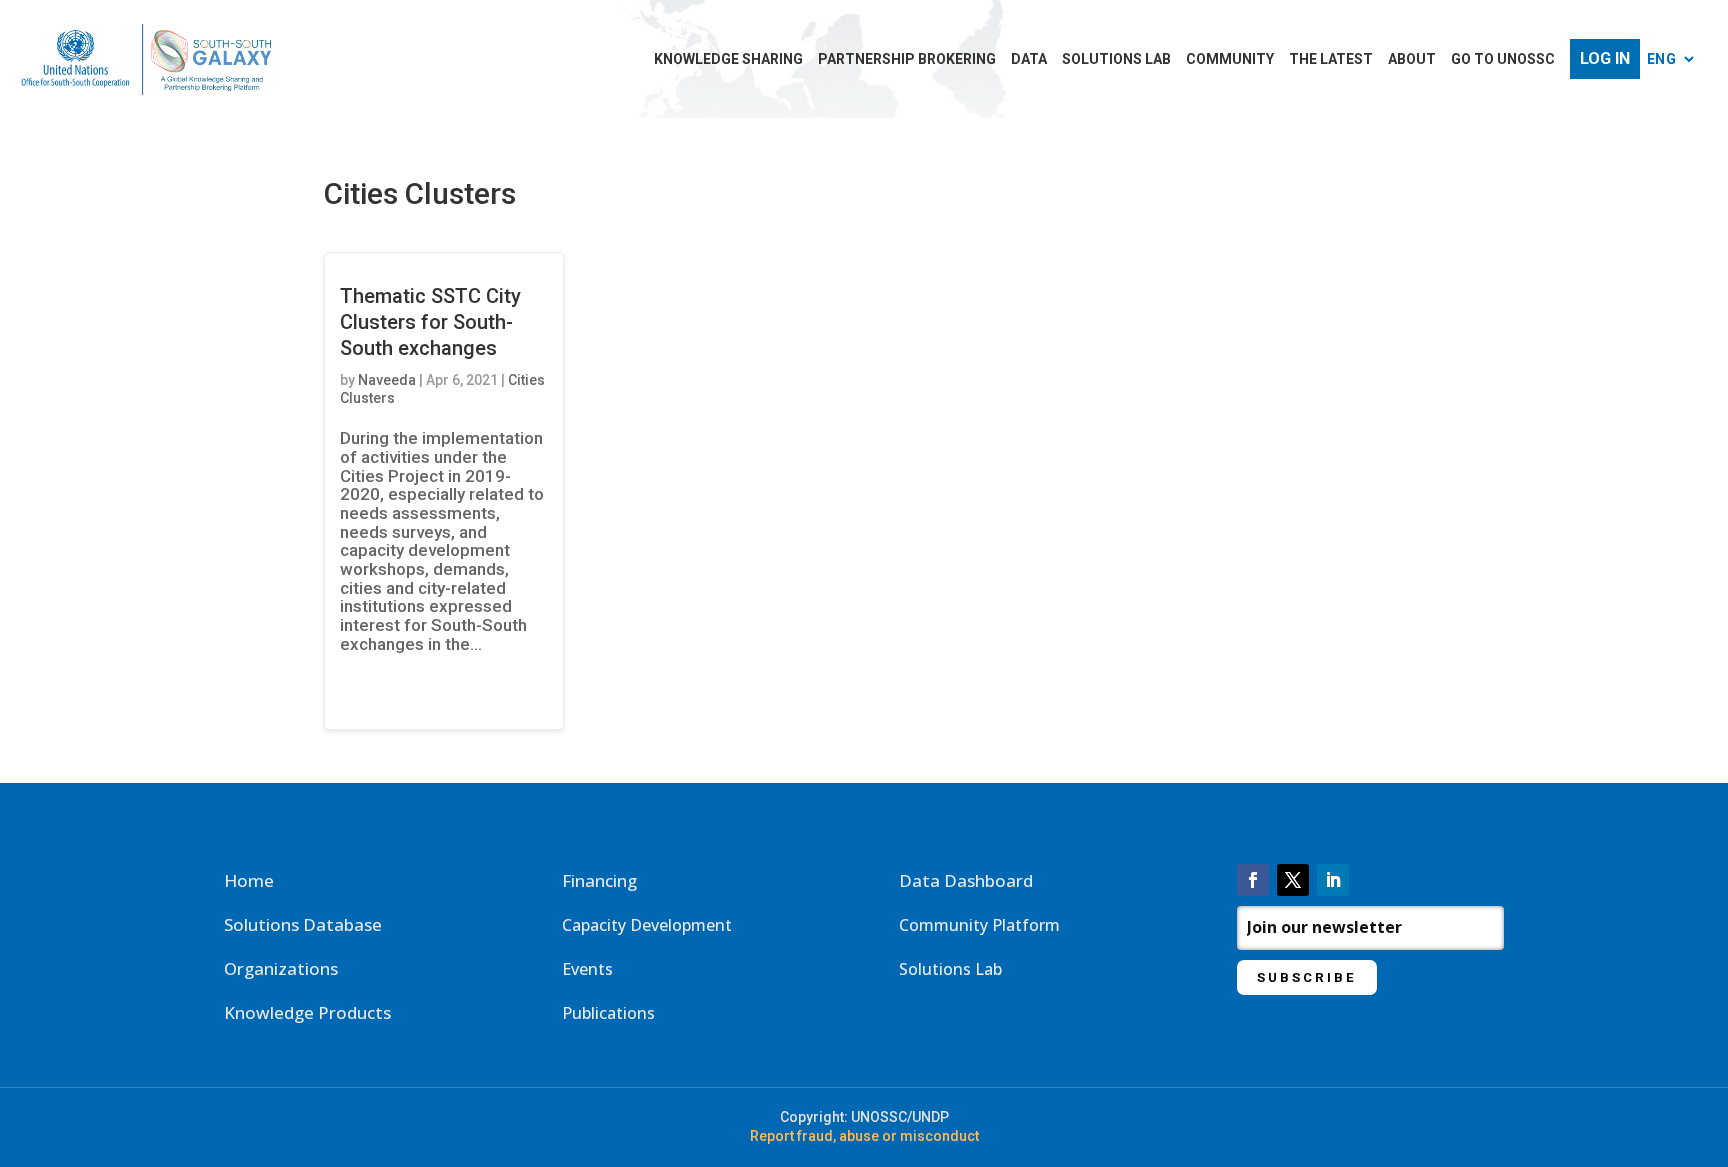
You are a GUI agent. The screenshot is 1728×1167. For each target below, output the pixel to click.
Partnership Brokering (907, 59)
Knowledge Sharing (728, 59)
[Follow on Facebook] (1253, 880)
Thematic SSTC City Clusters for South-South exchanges (430, 322)
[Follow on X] (1293, 880)
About (1412, 59)
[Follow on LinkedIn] (1333, 880)
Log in (1605, 59)
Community (1230, 59)
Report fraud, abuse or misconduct (864, 1136)
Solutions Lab (1116, 59)
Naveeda (387, 380)
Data (1029, 59)
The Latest (1331, 59)
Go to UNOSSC (1503, 59)
